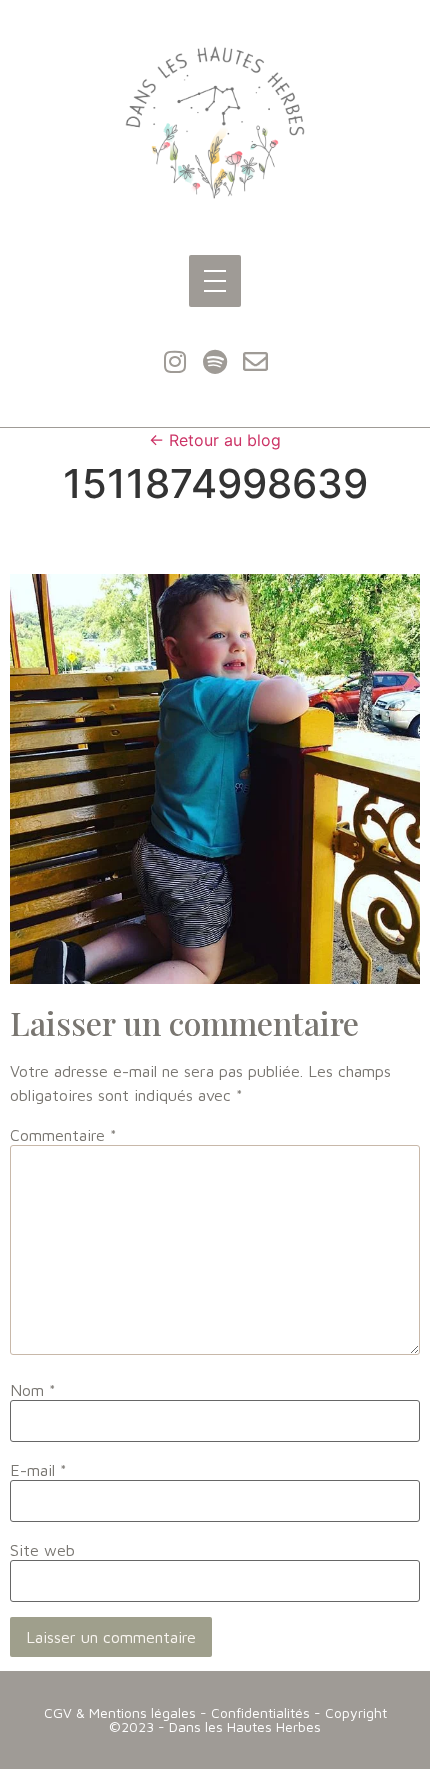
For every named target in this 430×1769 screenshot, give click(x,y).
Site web (42, 1550)
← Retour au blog (215, 440)
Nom (33, 1390)
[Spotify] (215, 362)
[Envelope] (255, 362)
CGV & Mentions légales (120, 1712)
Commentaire (63, 1135)
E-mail (38, 1470)
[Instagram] (175, 362)
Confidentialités (260, 1712)
